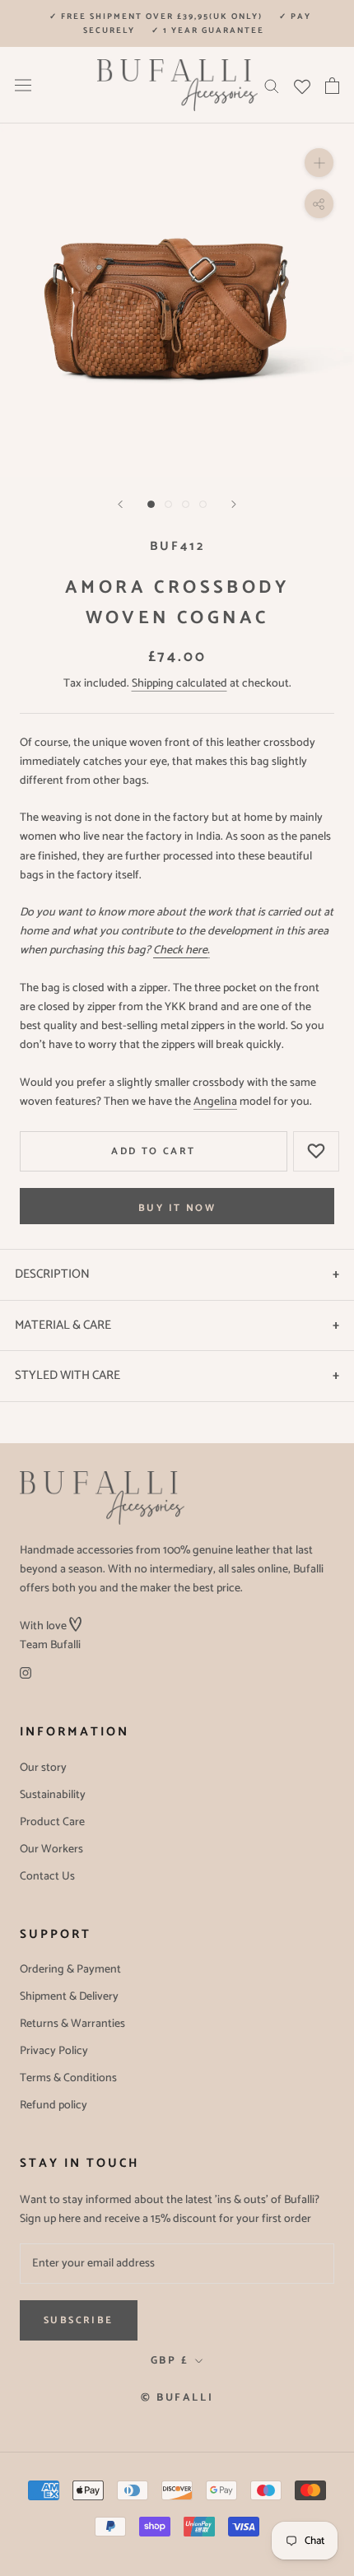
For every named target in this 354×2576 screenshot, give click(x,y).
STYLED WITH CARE (68, 1375)
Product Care (52, 1822)
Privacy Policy (54, 2051)
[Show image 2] (168, 504)
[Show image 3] (186, 504)
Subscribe (79, 2320)
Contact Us (47, 1877)
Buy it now (177, 1208)
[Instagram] (26, 1673)
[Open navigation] (23, 85)
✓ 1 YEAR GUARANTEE (208, 30)
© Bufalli (177, 2398)
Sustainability (53, 1795)
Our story (43, 1768)
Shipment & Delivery (69, 1997)
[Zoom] (319, 163)
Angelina (215, 1102)
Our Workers (51, 1849)
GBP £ (170, 2361)
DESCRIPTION (52, 1274)
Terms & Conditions (68, 2078)
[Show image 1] (151, 504)
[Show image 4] (203, 504)
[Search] (272, 85)
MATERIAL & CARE (63, 1325)
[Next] (234, 504)
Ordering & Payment (70, 1970)
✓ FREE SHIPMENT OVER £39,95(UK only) (156, 16)
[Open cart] (332, 86)
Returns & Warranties (72, 2024)
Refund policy (54, 2106)
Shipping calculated (179, 684)
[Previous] (120, 504)
